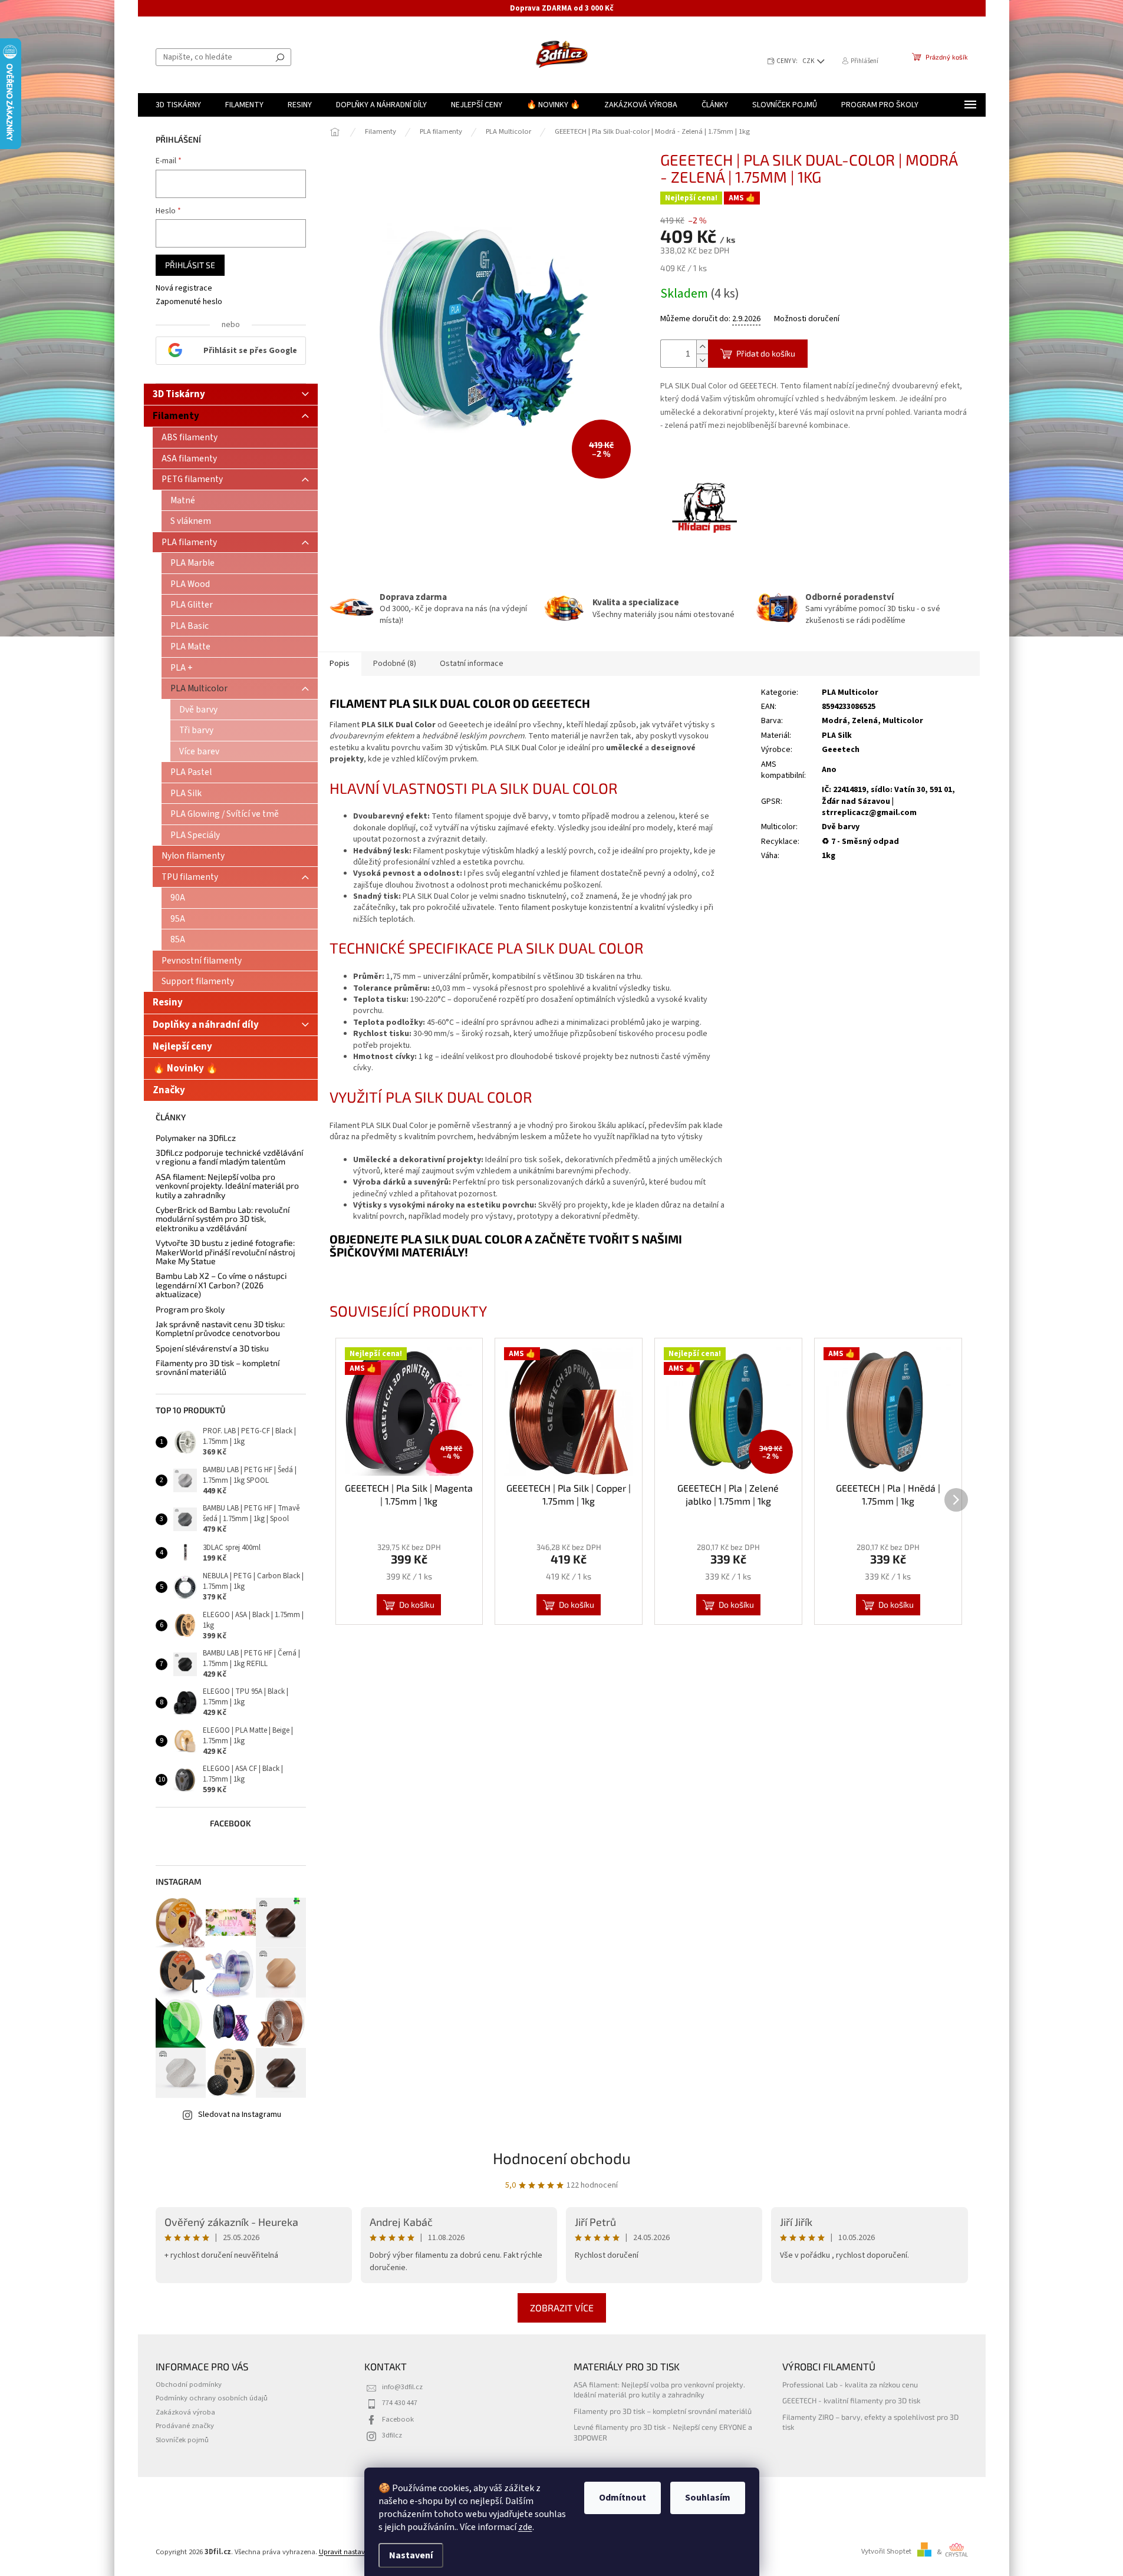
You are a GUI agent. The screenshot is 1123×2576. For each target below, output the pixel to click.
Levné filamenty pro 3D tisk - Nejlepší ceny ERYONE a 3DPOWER (663, 2432)
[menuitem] (178, 105)
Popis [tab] (340, 664)
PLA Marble (192, 563)
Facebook (398, 2419)
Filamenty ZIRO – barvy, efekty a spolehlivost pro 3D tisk (870, 2422)
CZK (809, 61)
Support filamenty (198, 981)
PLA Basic (190, 626)
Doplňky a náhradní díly (206, 1025)
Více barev (199, 751)
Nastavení (411, 2555)
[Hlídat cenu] (704, 509)
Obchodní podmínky (189, 2384)
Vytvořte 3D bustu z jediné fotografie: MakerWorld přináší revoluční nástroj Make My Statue (225, 1252)
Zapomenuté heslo (189, 302)
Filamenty (176, 416)
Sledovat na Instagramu (240, 2115)
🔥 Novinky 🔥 (185, 1068)
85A (178, 939)
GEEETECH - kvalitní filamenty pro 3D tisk (851, 2400)
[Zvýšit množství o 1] (702, 347)
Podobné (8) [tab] (395, 664)
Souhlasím (708, 2498)
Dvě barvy (198, 710)
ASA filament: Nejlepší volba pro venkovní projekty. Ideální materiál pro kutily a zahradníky (227, 1186)
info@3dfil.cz (402, 2387)
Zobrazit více (562, 2308)
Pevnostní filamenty (202, 961)
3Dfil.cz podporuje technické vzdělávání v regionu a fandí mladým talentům (229, 1157)
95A (178, 919)
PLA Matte (190, 647)
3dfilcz (392, 2435)
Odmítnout (623, 2498)
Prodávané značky (185, 2426)
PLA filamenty (189, 542)
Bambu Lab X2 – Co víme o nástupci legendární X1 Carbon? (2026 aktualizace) (221, 1285)
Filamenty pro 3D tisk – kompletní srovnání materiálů (218, 1368)
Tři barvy (196, 730)
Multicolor (903, 721)
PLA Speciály (195, 835)
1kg (829, 856)
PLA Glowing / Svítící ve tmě (225, 814)
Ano (829, 770)
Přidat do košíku (766, 353)
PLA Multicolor (199, 688)
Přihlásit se (190, 265)
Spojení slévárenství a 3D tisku (212, 1348)
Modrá (834, 721)
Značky (169, 1090)
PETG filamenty (192, 479)
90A (178, 898)
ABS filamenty (190, 437)
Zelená (865, 721)
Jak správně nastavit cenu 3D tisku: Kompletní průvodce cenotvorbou (220, 1329)
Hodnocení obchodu (562, 2158)
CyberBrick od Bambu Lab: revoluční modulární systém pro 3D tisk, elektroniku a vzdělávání (223, 1219)
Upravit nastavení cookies (360, 2552)
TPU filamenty (190, 877)
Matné (183, 500)
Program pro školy (190, 1309)
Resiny (168, 1002)
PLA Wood (190, 584)
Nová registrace (184, 288)
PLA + (182, 668)
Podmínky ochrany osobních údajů (212, 2398)
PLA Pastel (191, 772)
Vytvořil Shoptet (886, 2552)
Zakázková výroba (185, 2412)
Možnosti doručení (807, 319)
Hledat (280, 57)
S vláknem (191, 521)
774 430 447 (400, 2403)
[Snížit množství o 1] (702, 360)
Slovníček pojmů (182, 2440)
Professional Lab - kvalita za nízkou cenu (850, 2384)
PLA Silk (186, 793)
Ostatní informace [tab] (472, 664)
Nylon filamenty (193, 856)
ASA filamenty (189, 459)
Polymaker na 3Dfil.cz (196, 1138)
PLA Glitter (192, 605)
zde (525, 2527)
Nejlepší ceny (182, 1047)
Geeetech (841, 750)
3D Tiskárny (179, 394)
